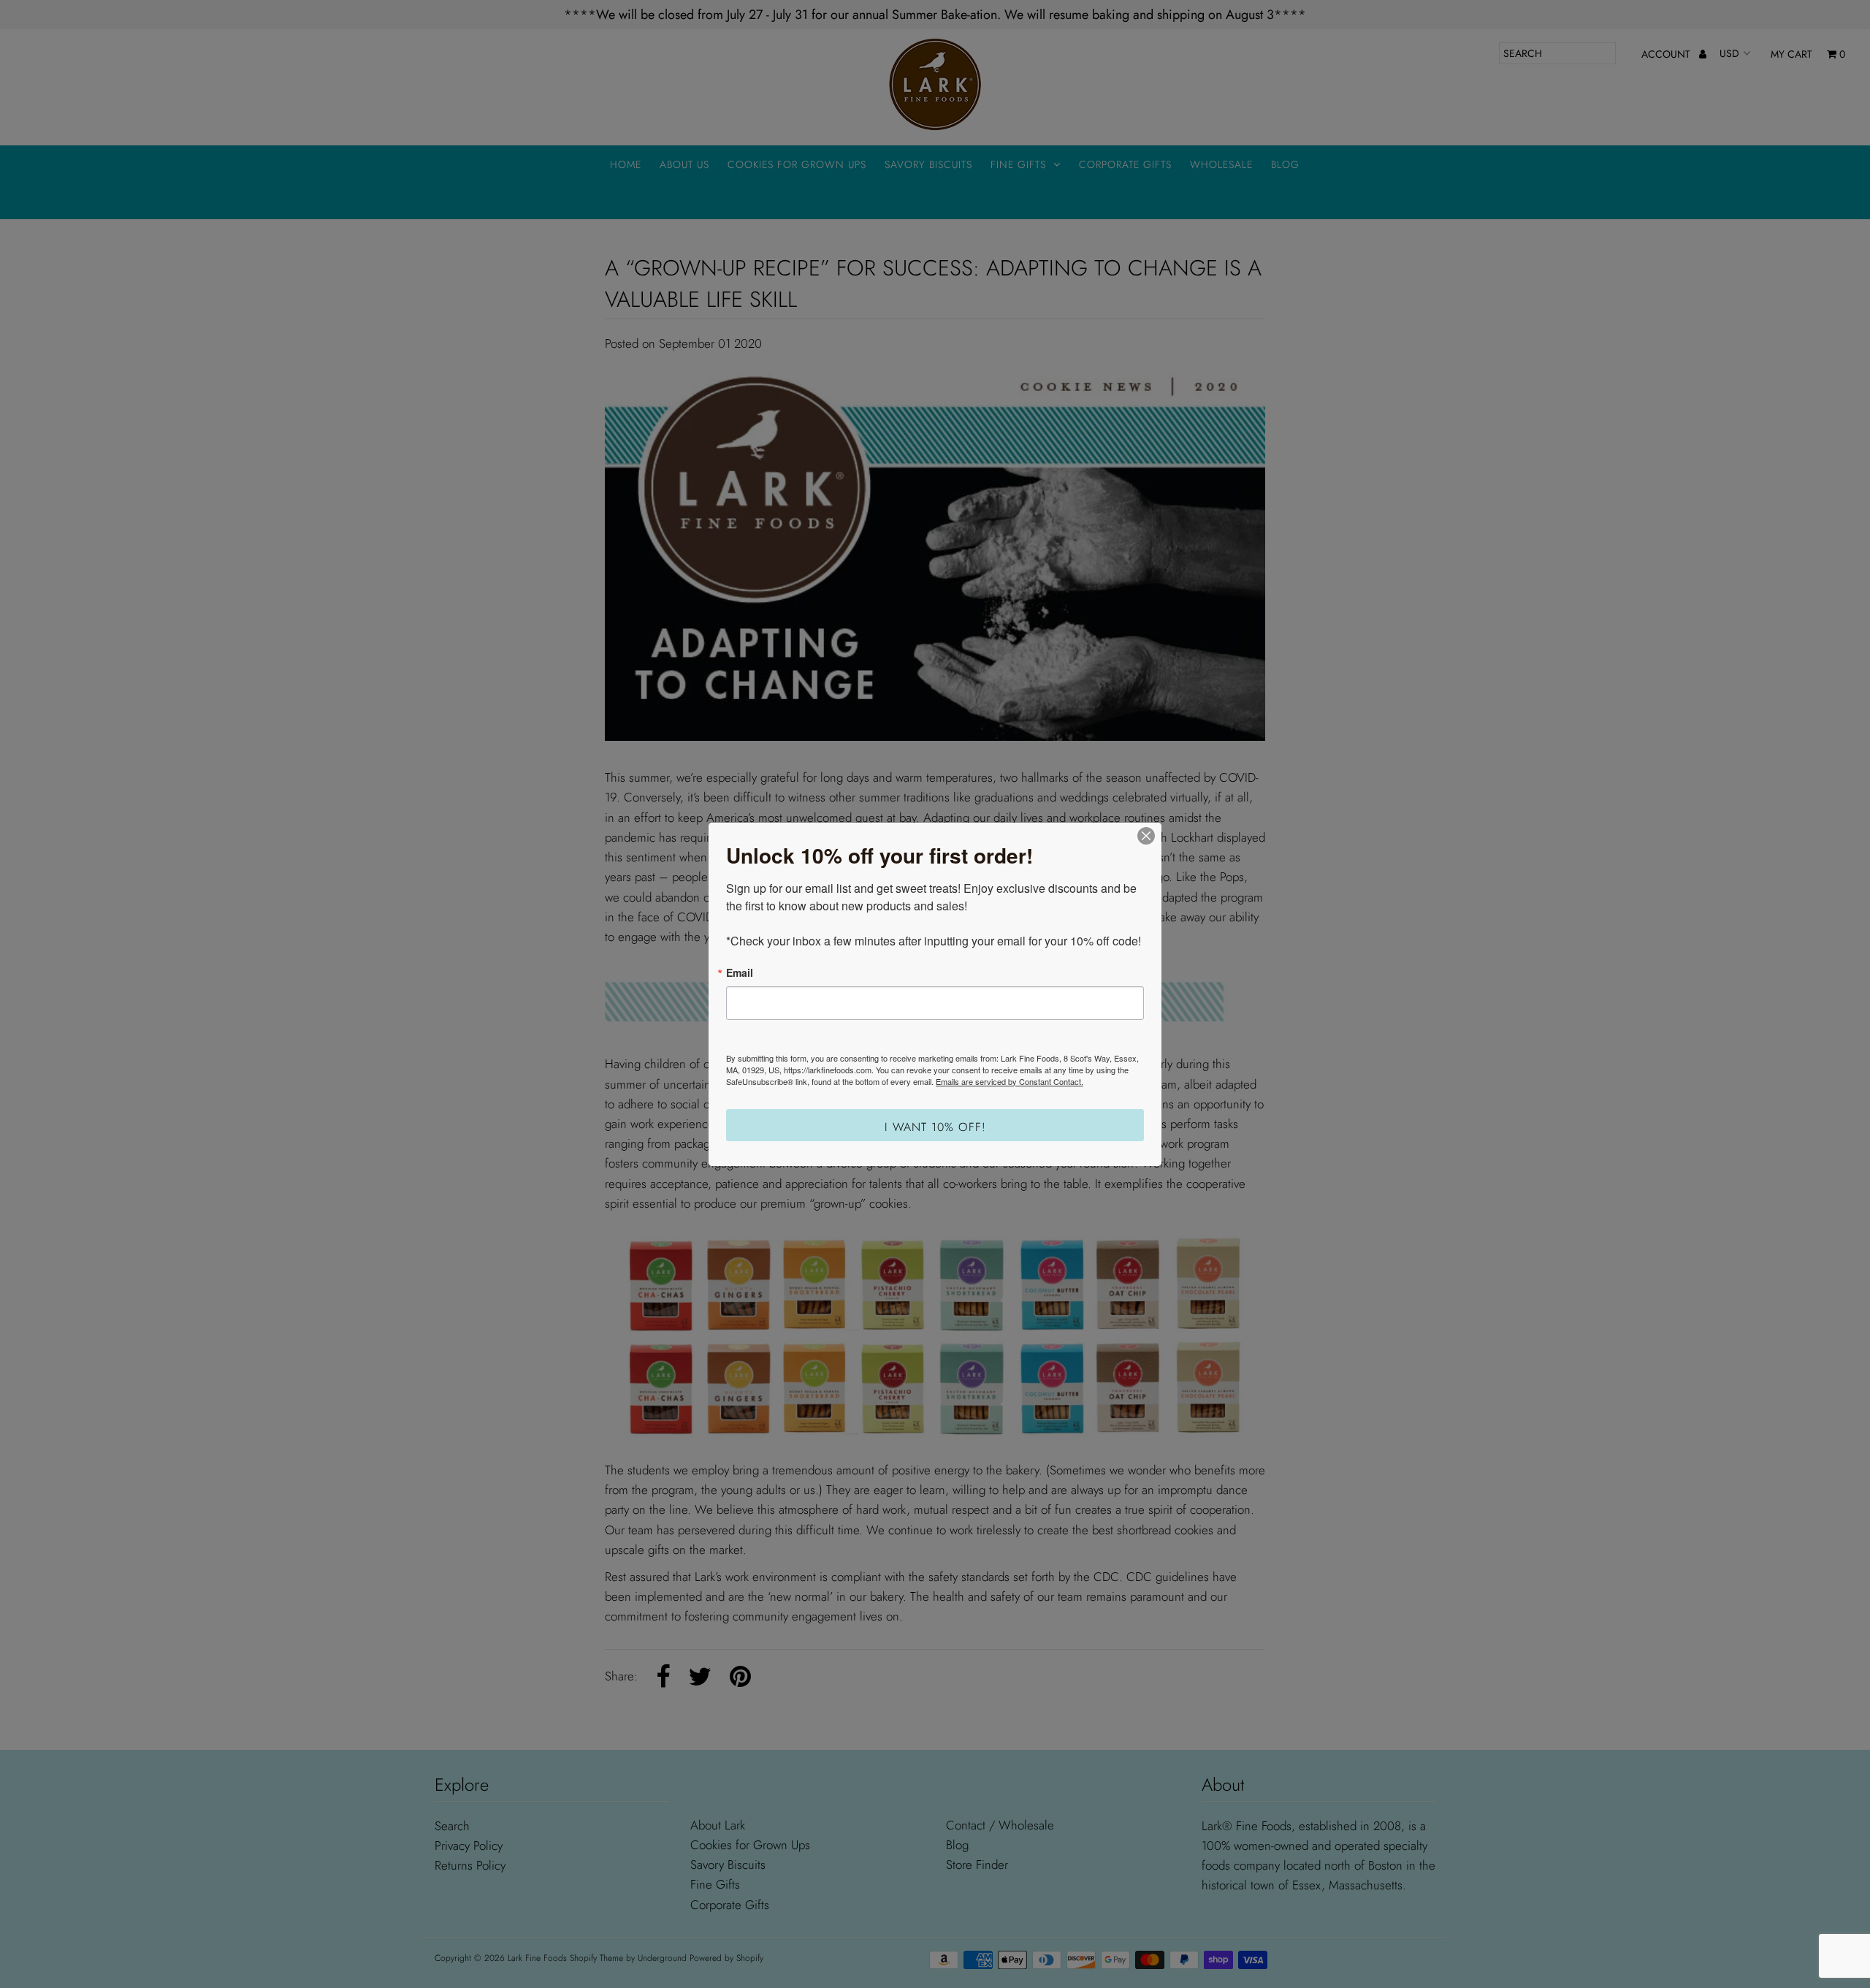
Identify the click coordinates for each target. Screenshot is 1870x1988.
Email (740, 972)
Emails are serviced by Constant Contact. (1010, 1081)
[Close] (1146, 836)
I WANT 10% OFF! (935, 1127)
